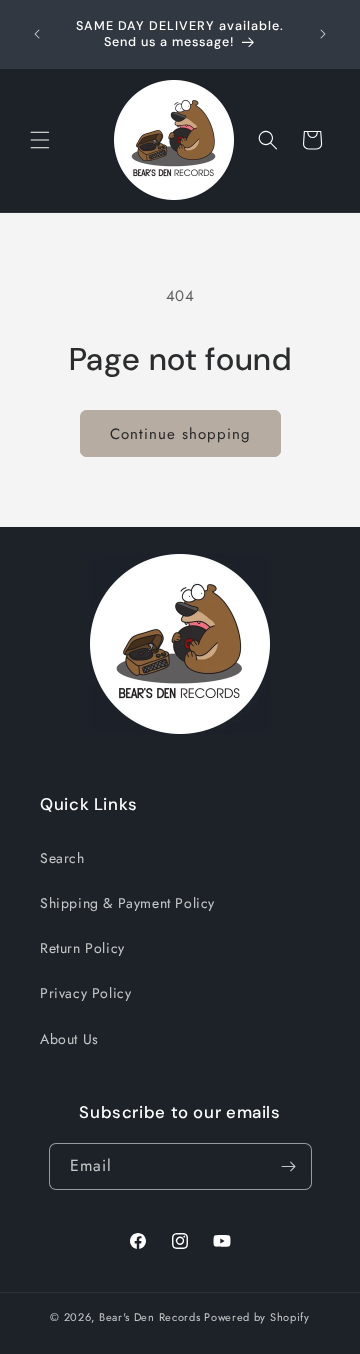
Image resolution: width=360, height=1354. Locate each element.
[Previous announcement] (37, 34)
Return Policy (82, 948)
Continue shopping (180, 434)
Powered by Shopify (257, 1317)
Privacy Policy (85, 993)
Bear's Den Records (150, 1317)
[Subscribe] (289, 1166)
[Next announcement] (323, 34)
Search (62, 858)
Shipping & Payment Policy (127, 903)
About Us (69, 1039)
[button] (40, 140)
